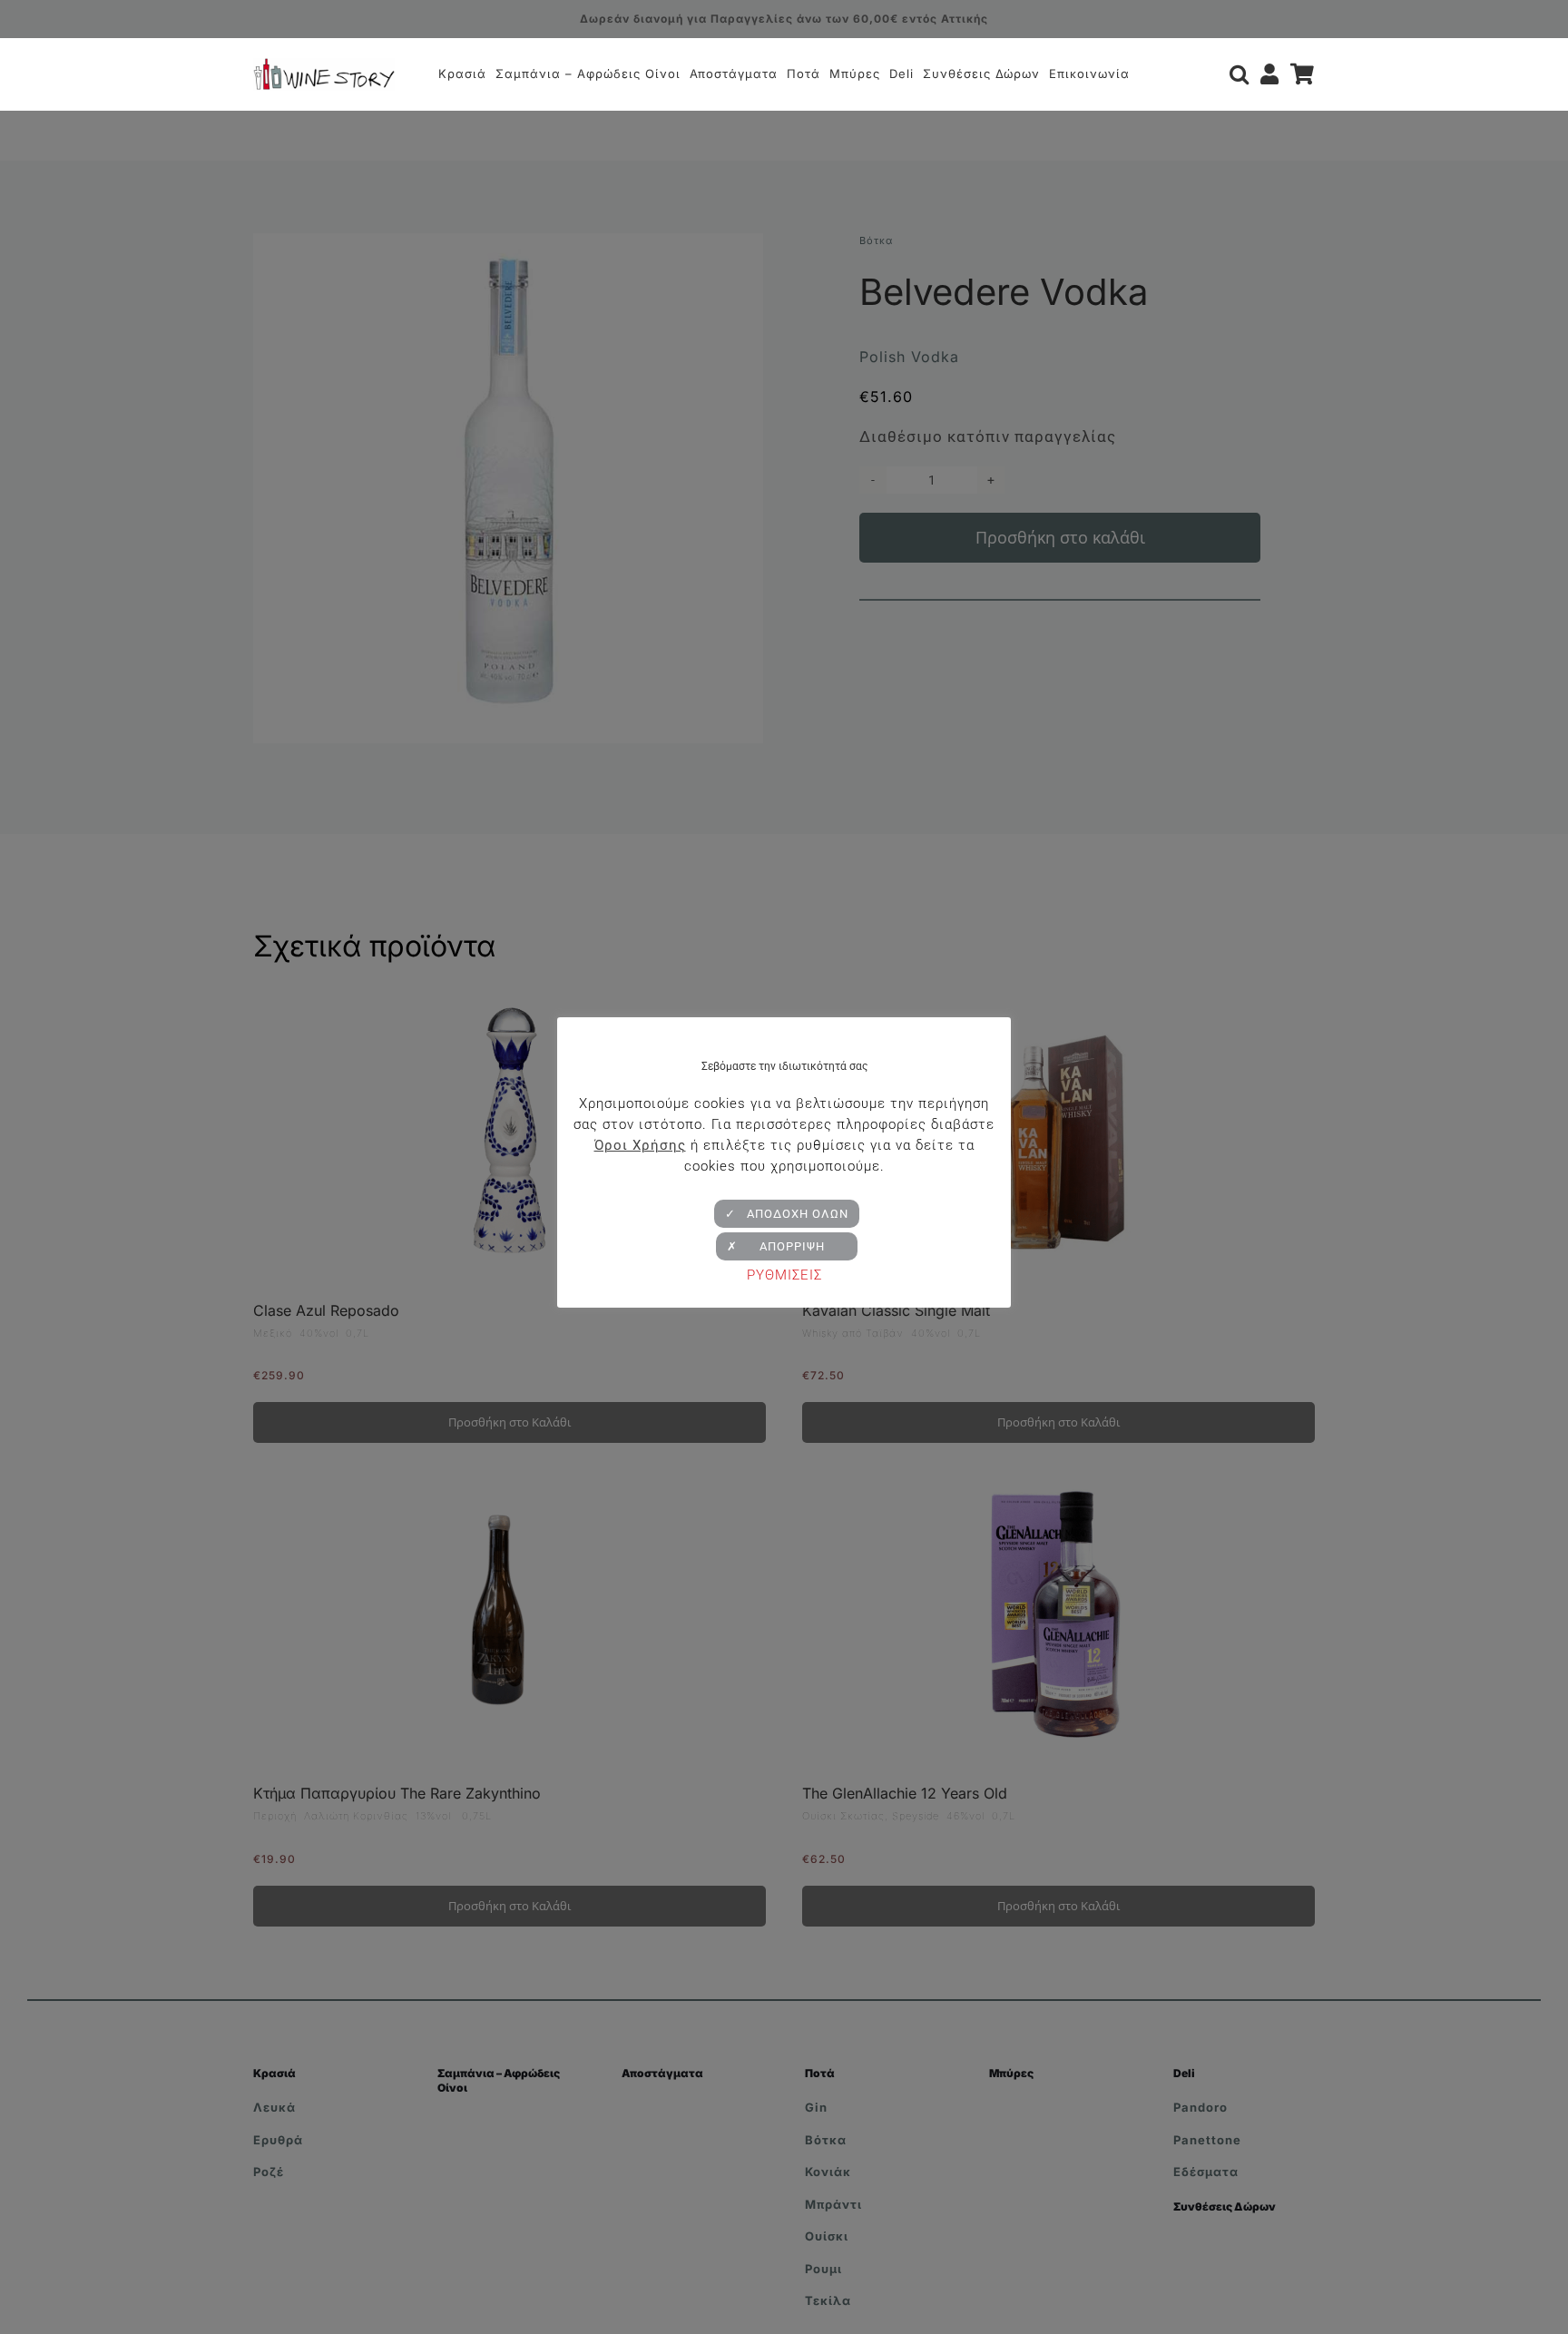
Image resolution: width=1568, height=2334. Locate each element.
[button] (1240, 74)
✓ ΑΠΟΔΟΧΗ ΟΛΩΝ (787, 1214)
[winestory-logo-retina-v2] (324, 65)
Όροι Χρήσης (640, 1145)
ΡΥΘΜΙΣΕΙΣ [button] (784, 1275)
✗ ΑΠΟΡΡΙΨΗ (787, 1246)
